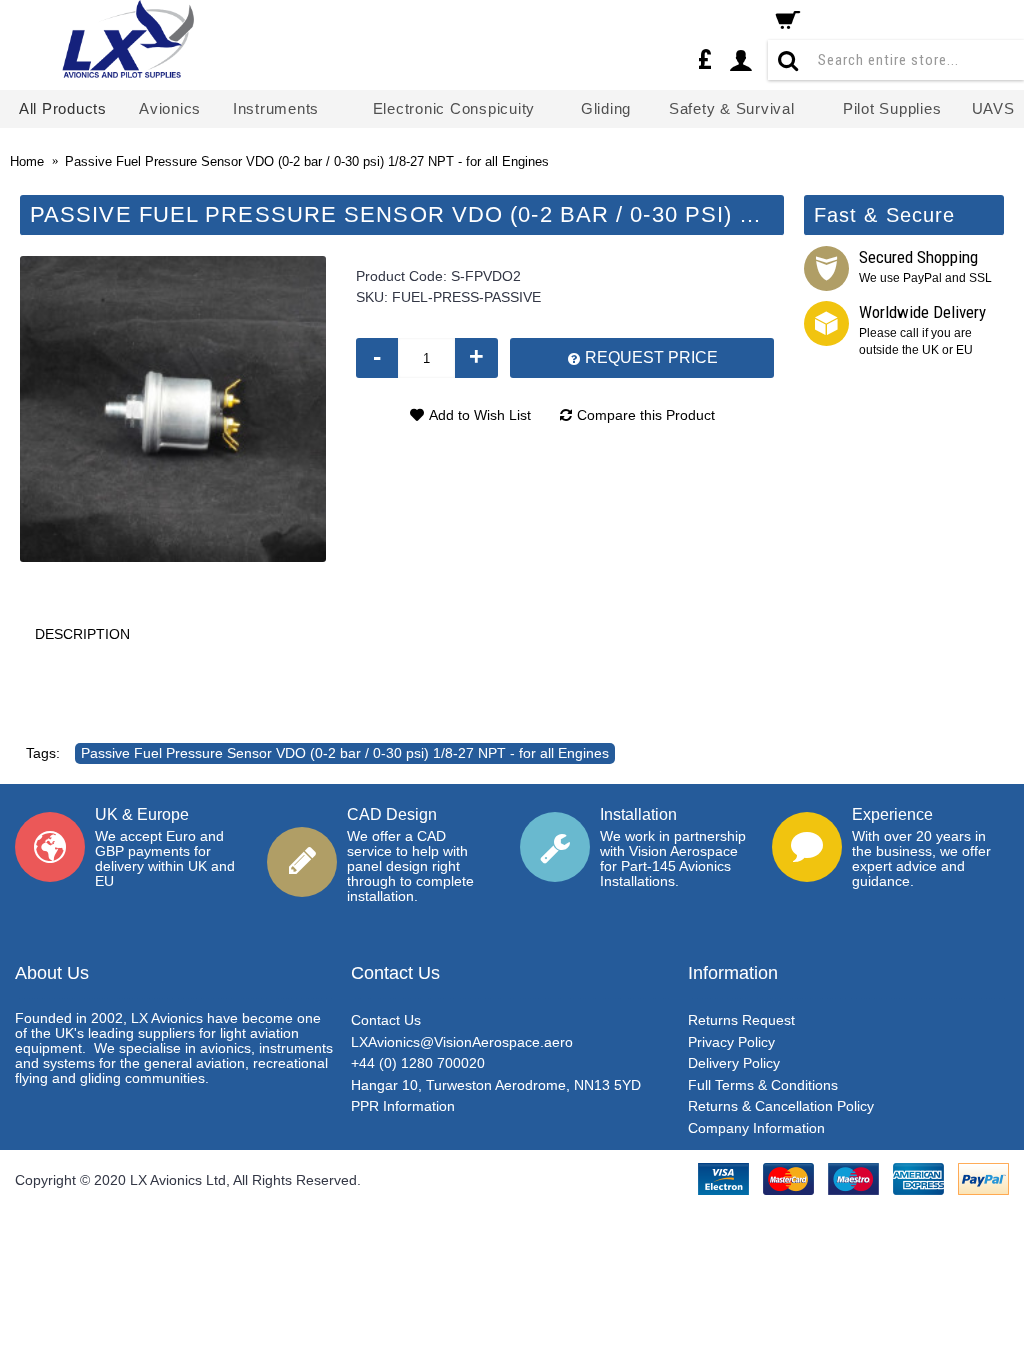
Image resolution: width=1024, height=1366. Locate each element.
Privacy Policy (731, 1042)
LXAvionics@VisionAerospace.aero (462, 1042)
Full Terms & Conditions (763, 1085)
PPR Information (403, 1106)
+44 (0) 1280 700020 (418, 1063)
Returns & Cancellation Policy (781, 1106)
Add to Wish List (480, 415)
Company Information (756, 1128)
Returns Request (741, 1020)
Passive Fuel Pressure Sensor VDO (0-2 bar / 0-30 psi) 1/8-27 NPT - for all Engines (345, 753)
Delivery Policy (734, 1063)
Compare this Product (646, 415)
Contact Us (386, 1020)
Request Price (649, 357)
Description (82, 634)
